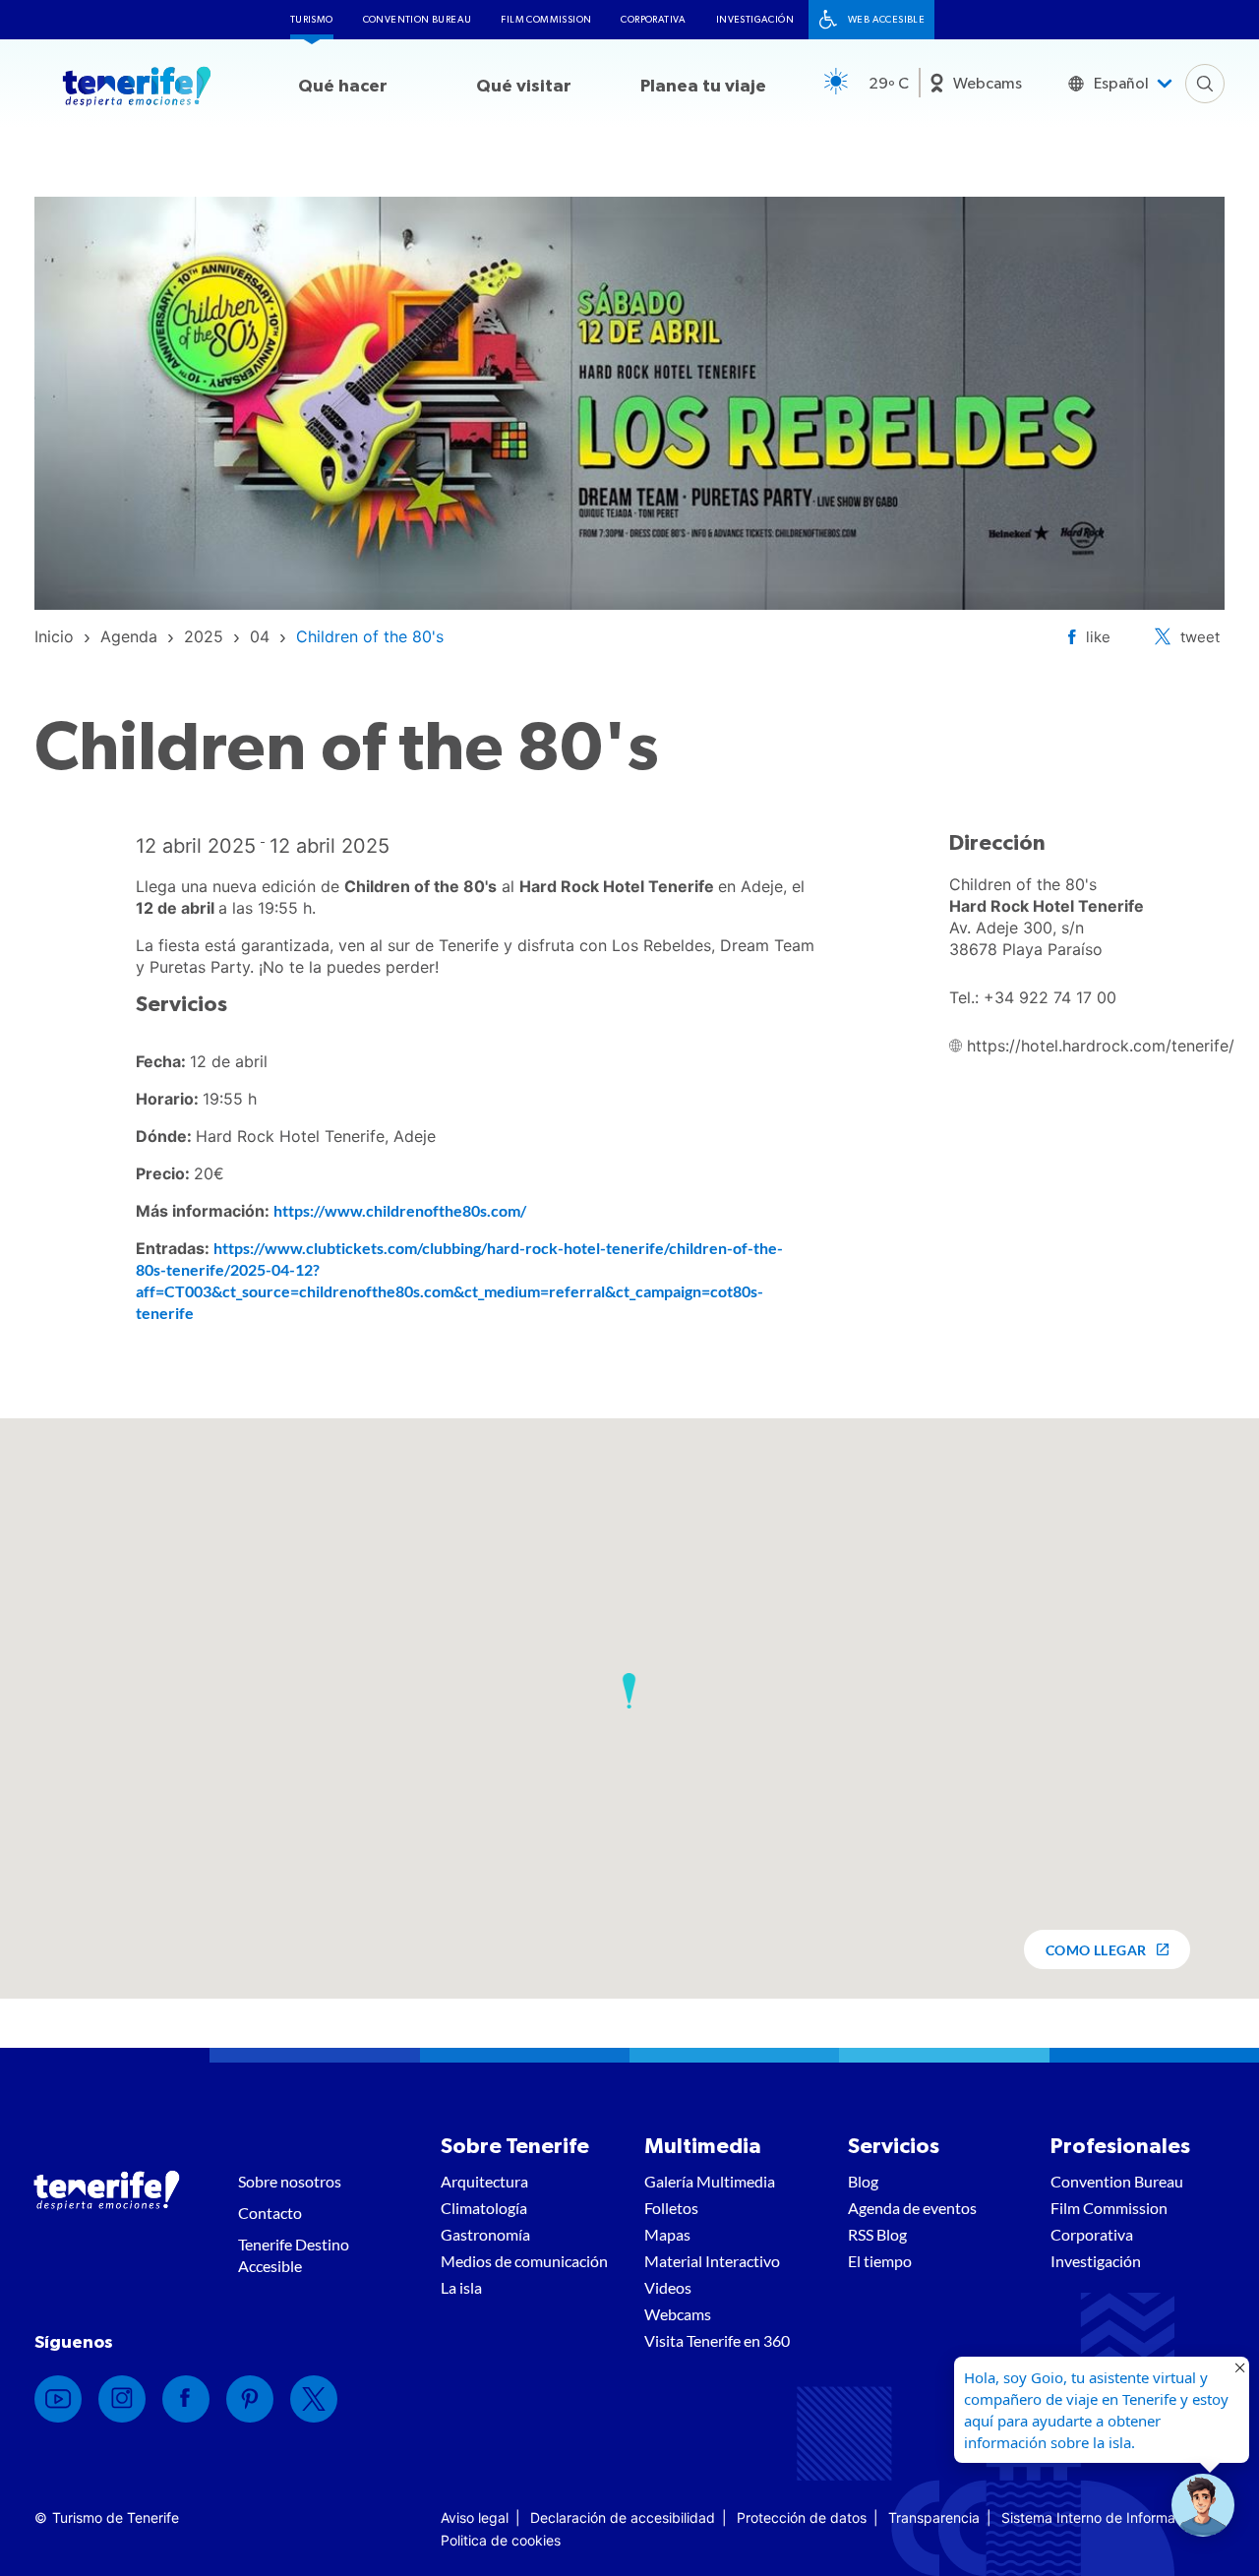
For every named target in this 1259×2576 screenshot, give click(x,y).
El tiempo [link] (880, 2261)
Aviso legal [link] (475, 2517)
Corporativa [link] (653, 20)
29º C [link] (889, 84)
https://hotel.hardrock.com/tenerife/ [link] (1101, 1046)
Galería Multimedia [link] (710, 2181)
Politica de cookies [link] (501, 2540)
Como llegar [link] (1096, 1950)
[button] (629, 1691)
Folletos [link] (671, 2208)
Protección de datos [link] (802, 2517)
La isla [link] (461, 2287)
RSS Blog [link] (877, 2234)
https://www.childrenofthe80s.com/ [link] (400, 1210)
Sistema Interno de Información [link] (1102, 2517)
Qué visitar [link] (524, 87)
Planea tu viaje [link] (703, 87)
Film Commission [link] (546, 20)
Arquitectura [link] (484, 2181)
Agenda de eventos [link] (912, 2208)
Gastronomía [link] (485, 2234)
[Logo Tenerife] (137, 90)
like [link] (1098, 637)
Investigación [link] (755, 20)
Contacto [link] (270, 2213)
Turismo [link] (312, 20)
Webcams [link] (988, 84)
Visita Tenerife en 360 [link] (717, 2340)
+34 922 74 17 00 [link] (1050, 997)
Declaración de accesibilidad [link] (623, 2517)
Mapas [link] (667, 2234)
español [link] (1121, 84)
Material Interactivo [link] (712, 2261)
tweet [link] (1200, 637)
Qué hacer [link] (343, 87)
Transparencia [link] (934, 2517)
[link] (54, 636)
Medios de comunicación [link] (524, 2261)
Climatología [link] (484, 2208)
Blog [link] (863, 2181)
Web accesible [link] (886, 20)
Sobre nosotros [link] (290, 2181)
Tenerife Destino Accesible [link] (294, 2255)
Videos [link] (668, 2287)
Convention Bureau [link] (418, 20)
